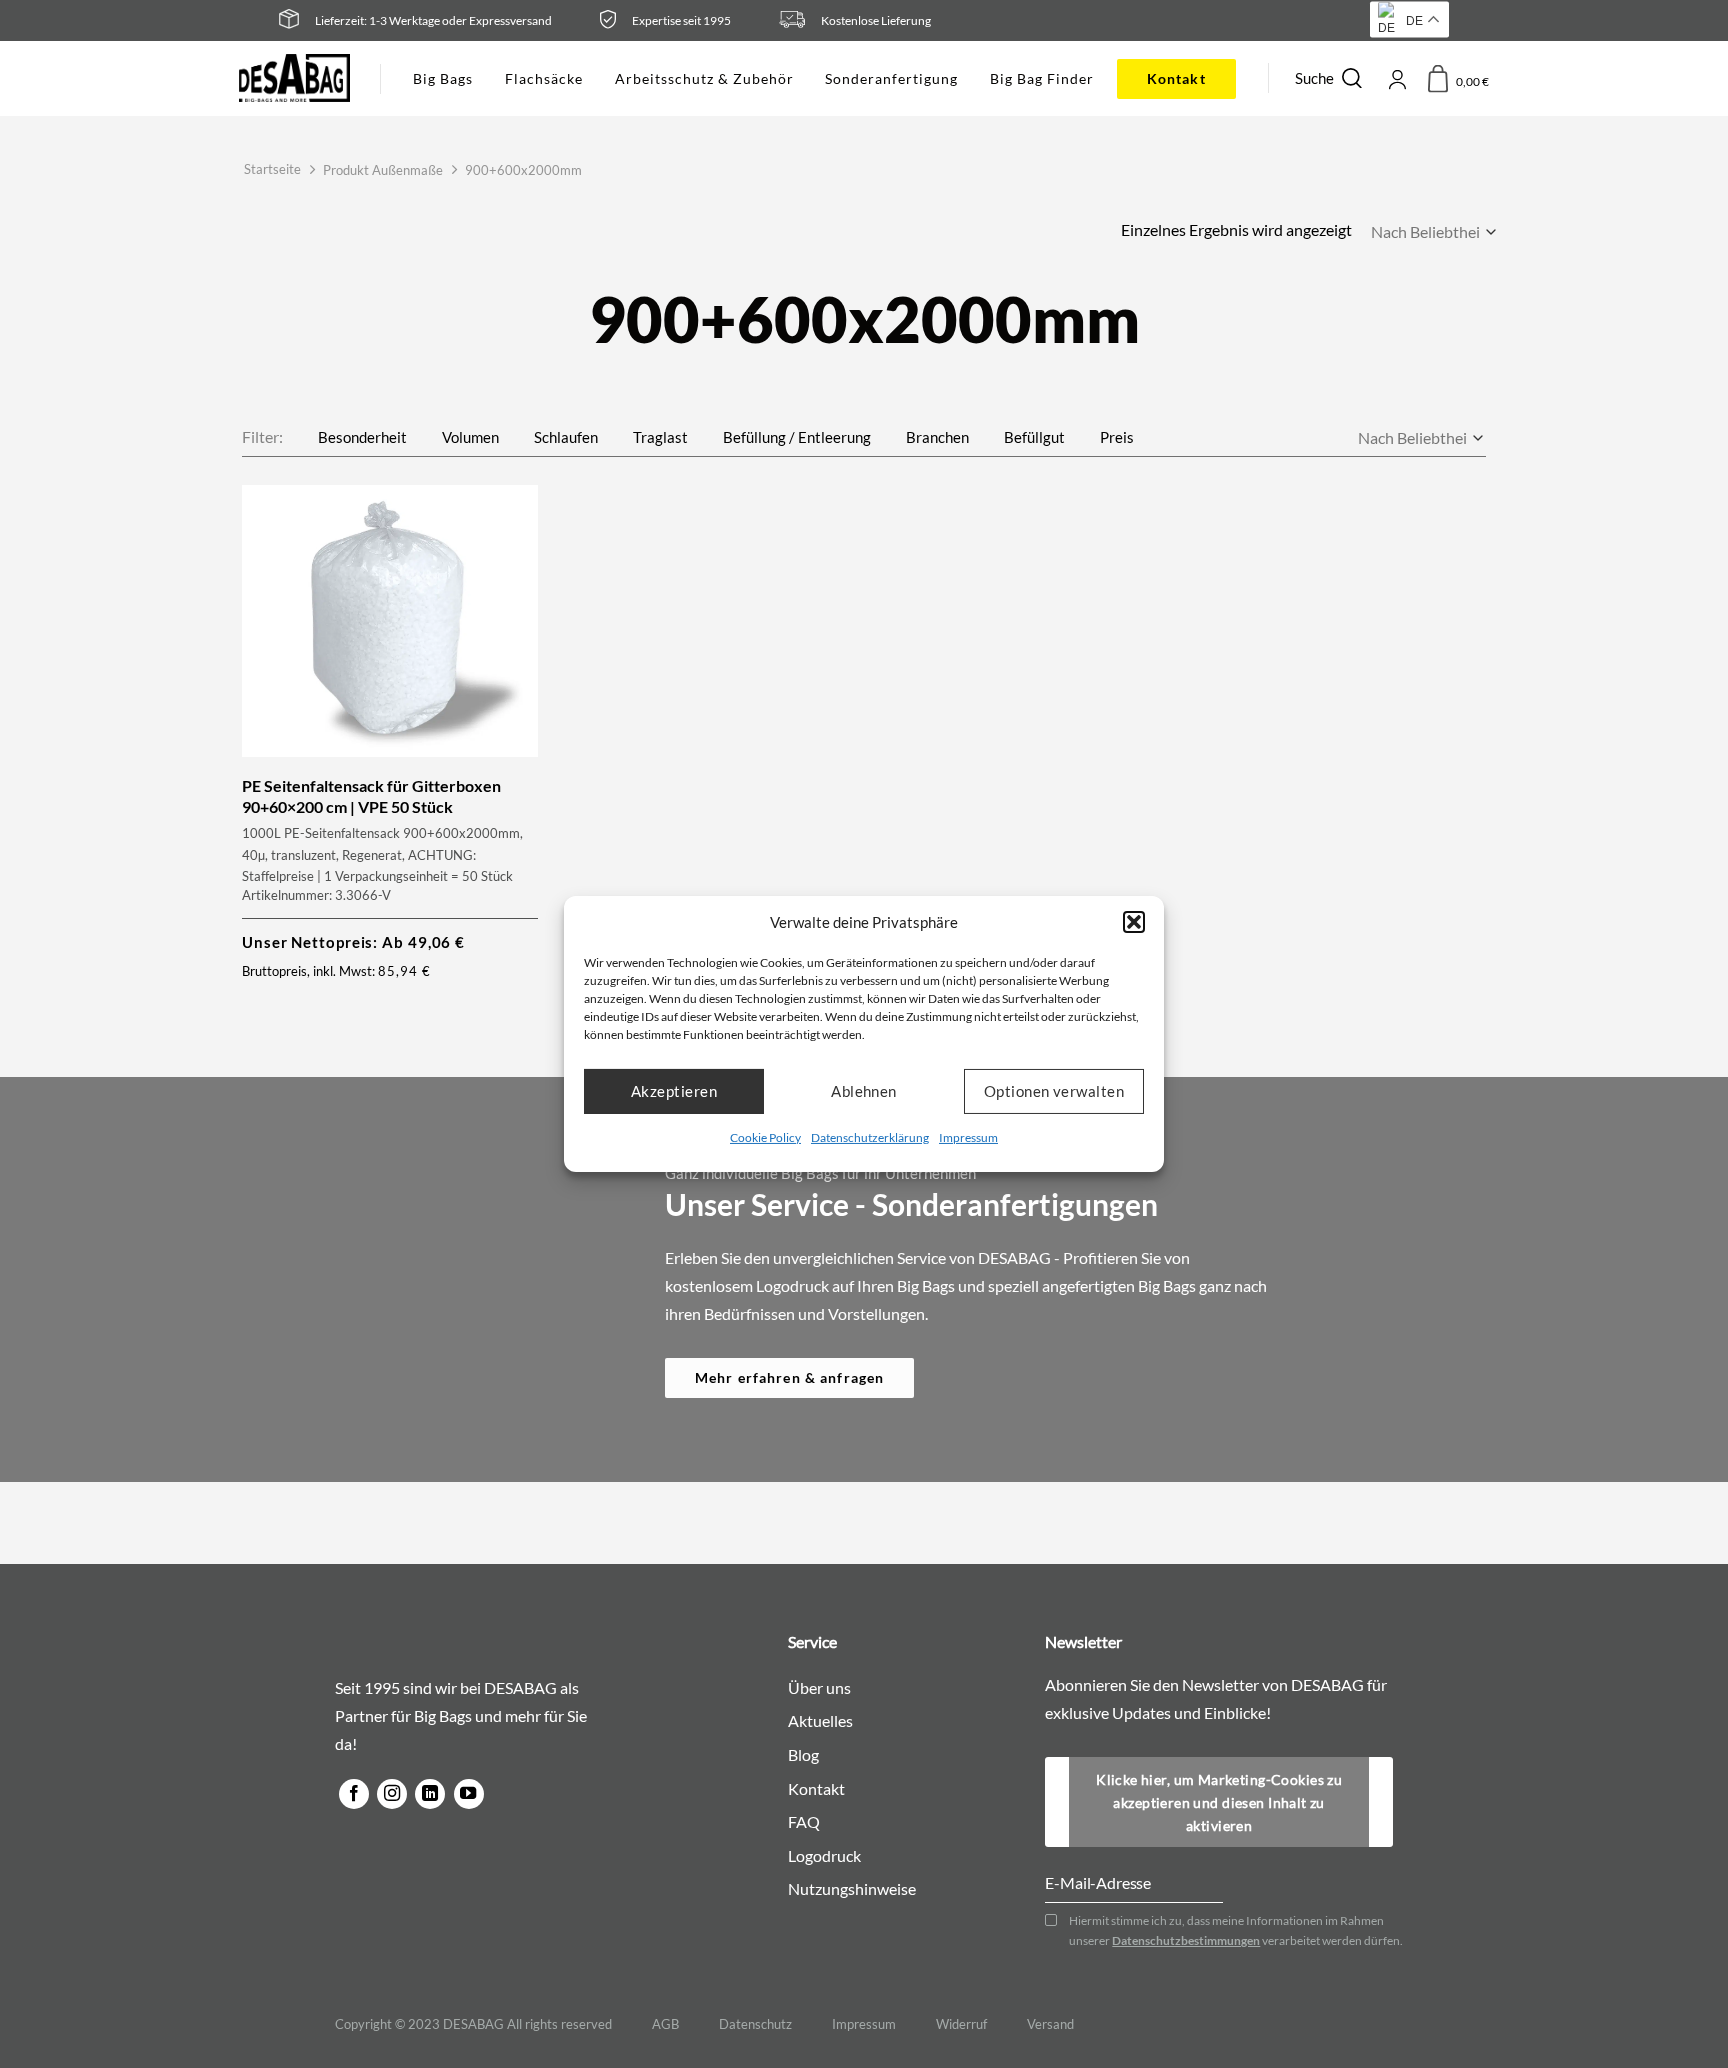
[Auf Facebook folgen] (354, 1794)
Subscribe (1381, 1776)
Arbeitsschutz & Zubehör (704, 78)
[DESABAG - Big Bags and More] (294, 78)
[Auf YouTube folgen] (469, 1794)
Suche (1314, 78)
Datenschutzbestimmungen (1186, 1940)
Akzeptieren (674, 1091)
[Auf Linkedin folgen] (430, 1794)
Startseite (272, 169)
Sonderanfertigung (891, 78)
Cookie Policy (765, 1136)
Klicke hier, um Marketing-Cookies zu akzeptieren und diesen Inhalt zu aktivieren (1219, 1802)
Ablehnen (864, 1091)
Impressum (968, 1136)
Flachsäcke (544, 78)
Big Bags (443, 78)
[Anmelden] (1397, 78)
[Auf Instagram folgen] (392, 1794)
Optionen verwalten (1054, 1091)
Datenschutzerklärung (870, 1136)
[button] (1134, 922)
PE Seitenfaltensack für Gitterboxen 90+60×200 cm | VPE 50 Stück (371, 796)
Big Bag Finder (1042, 78)
